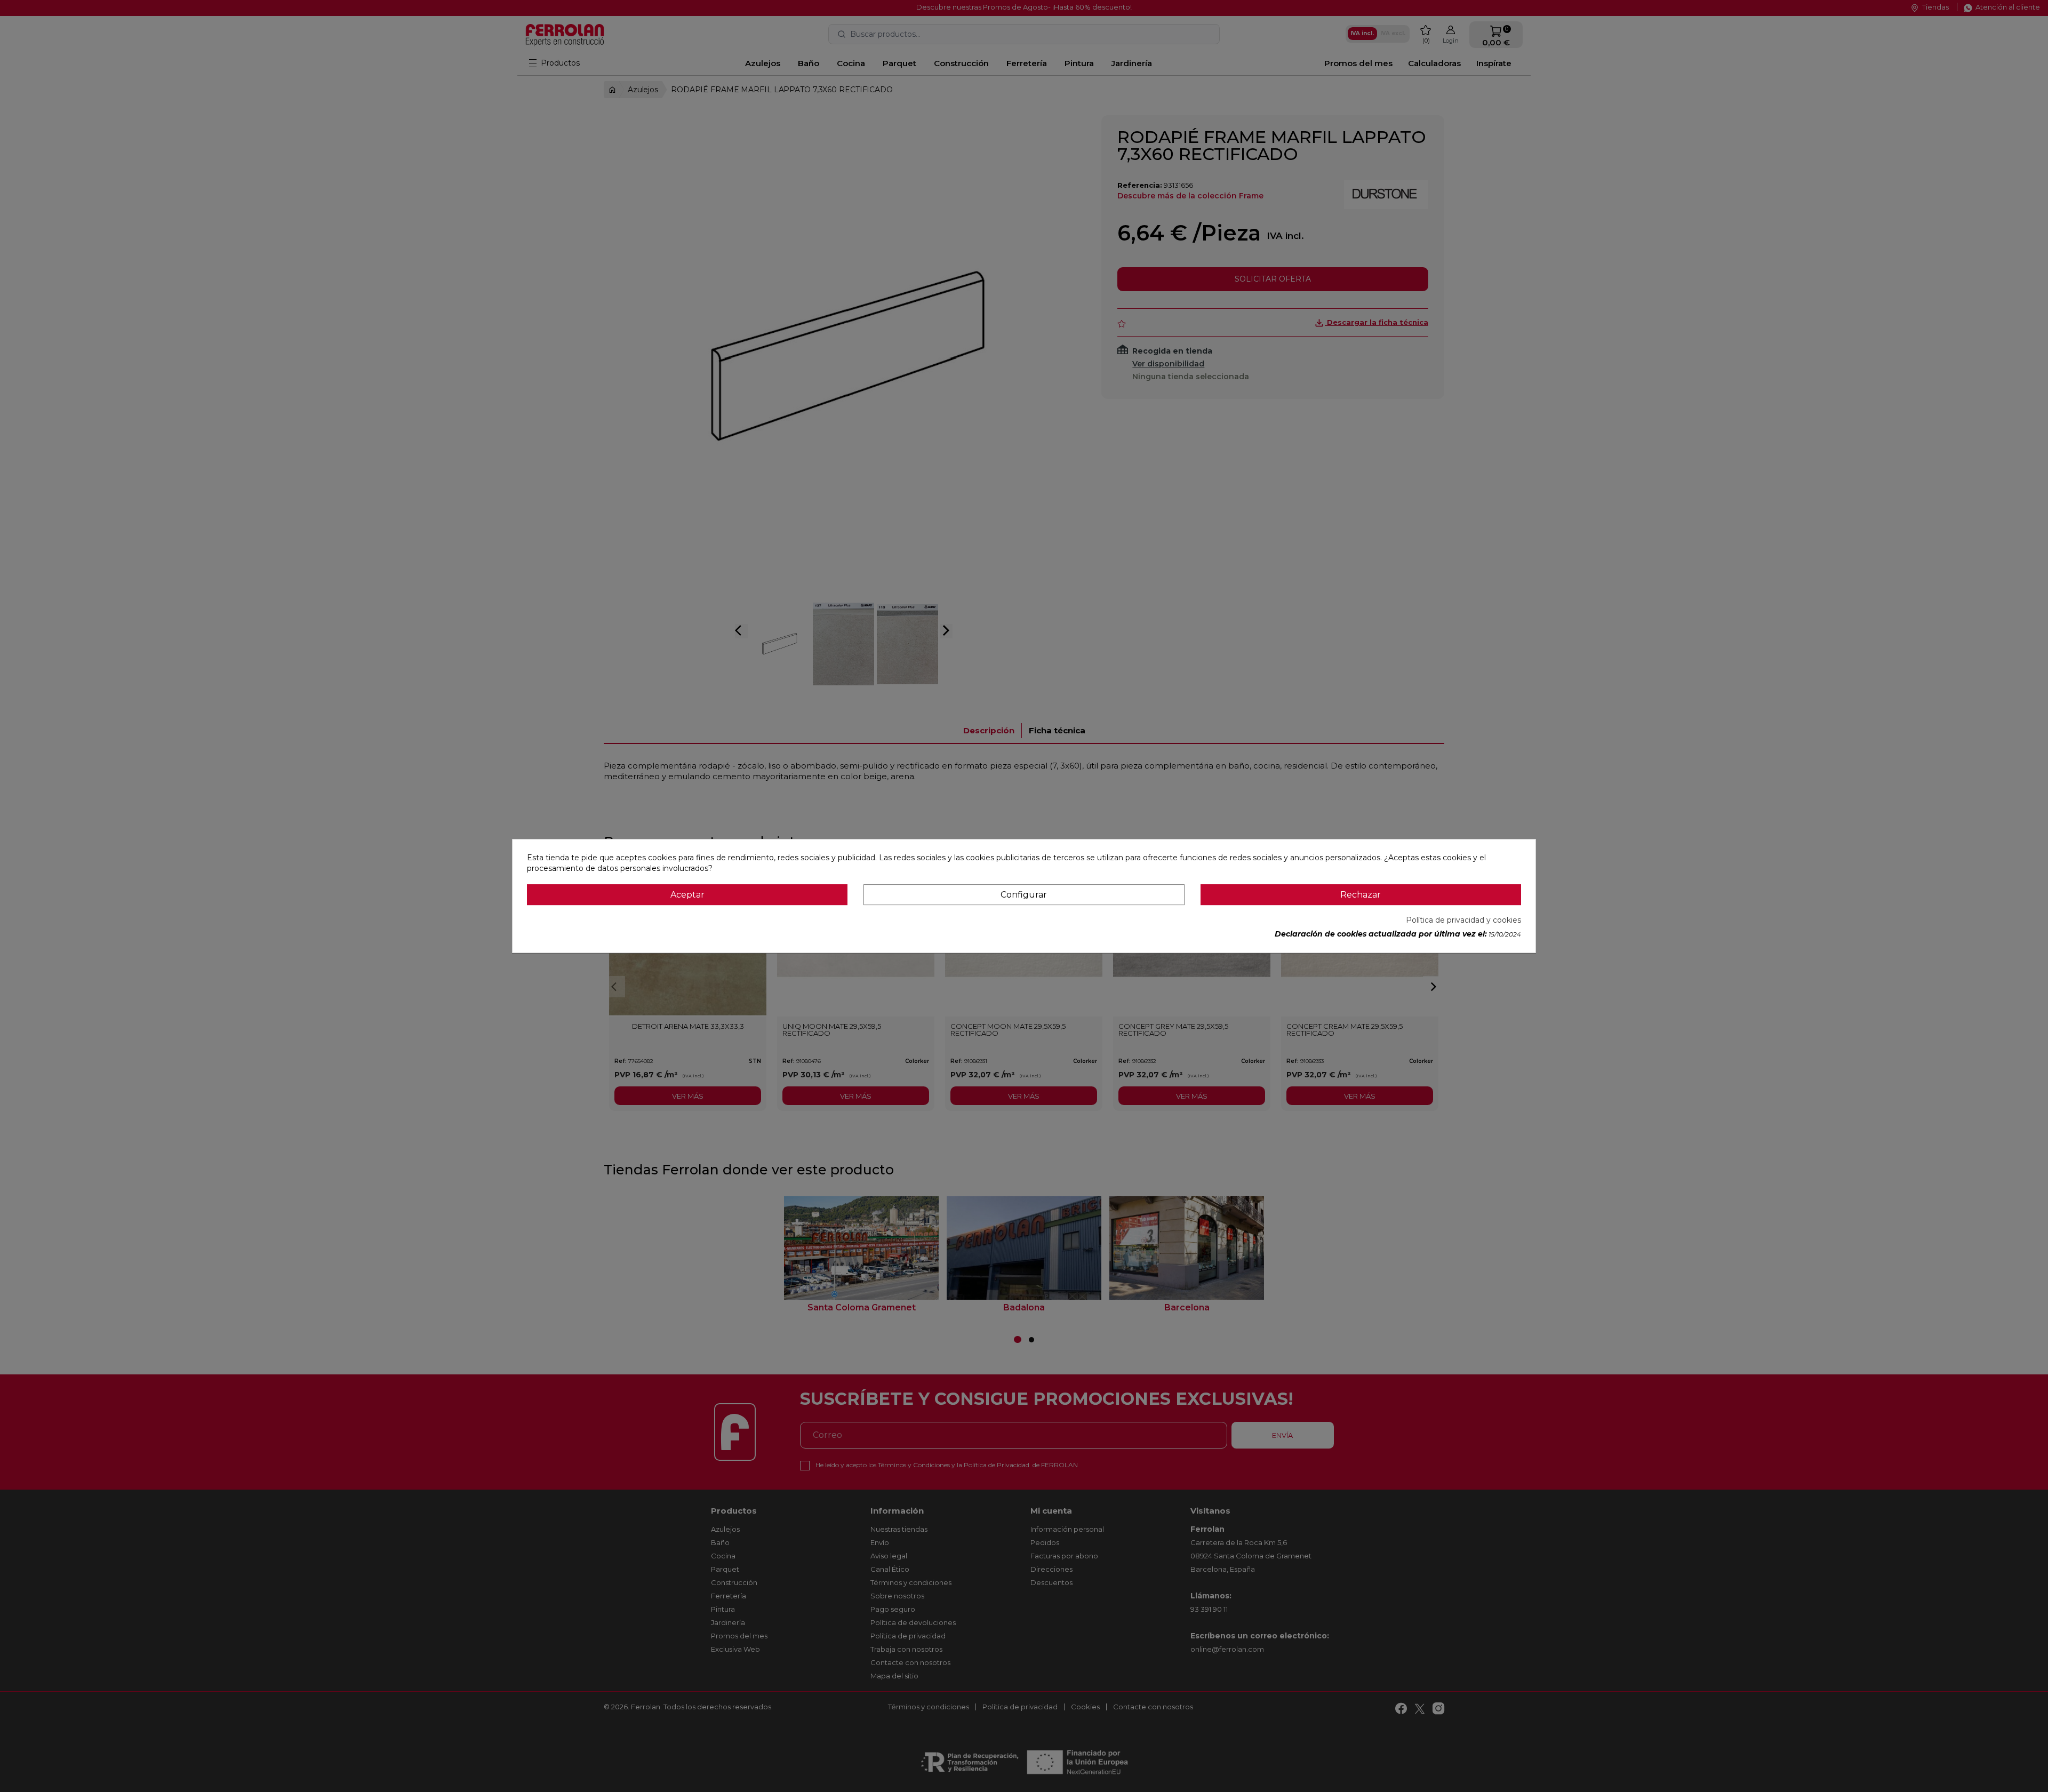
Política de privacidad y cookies (1463, 920)
